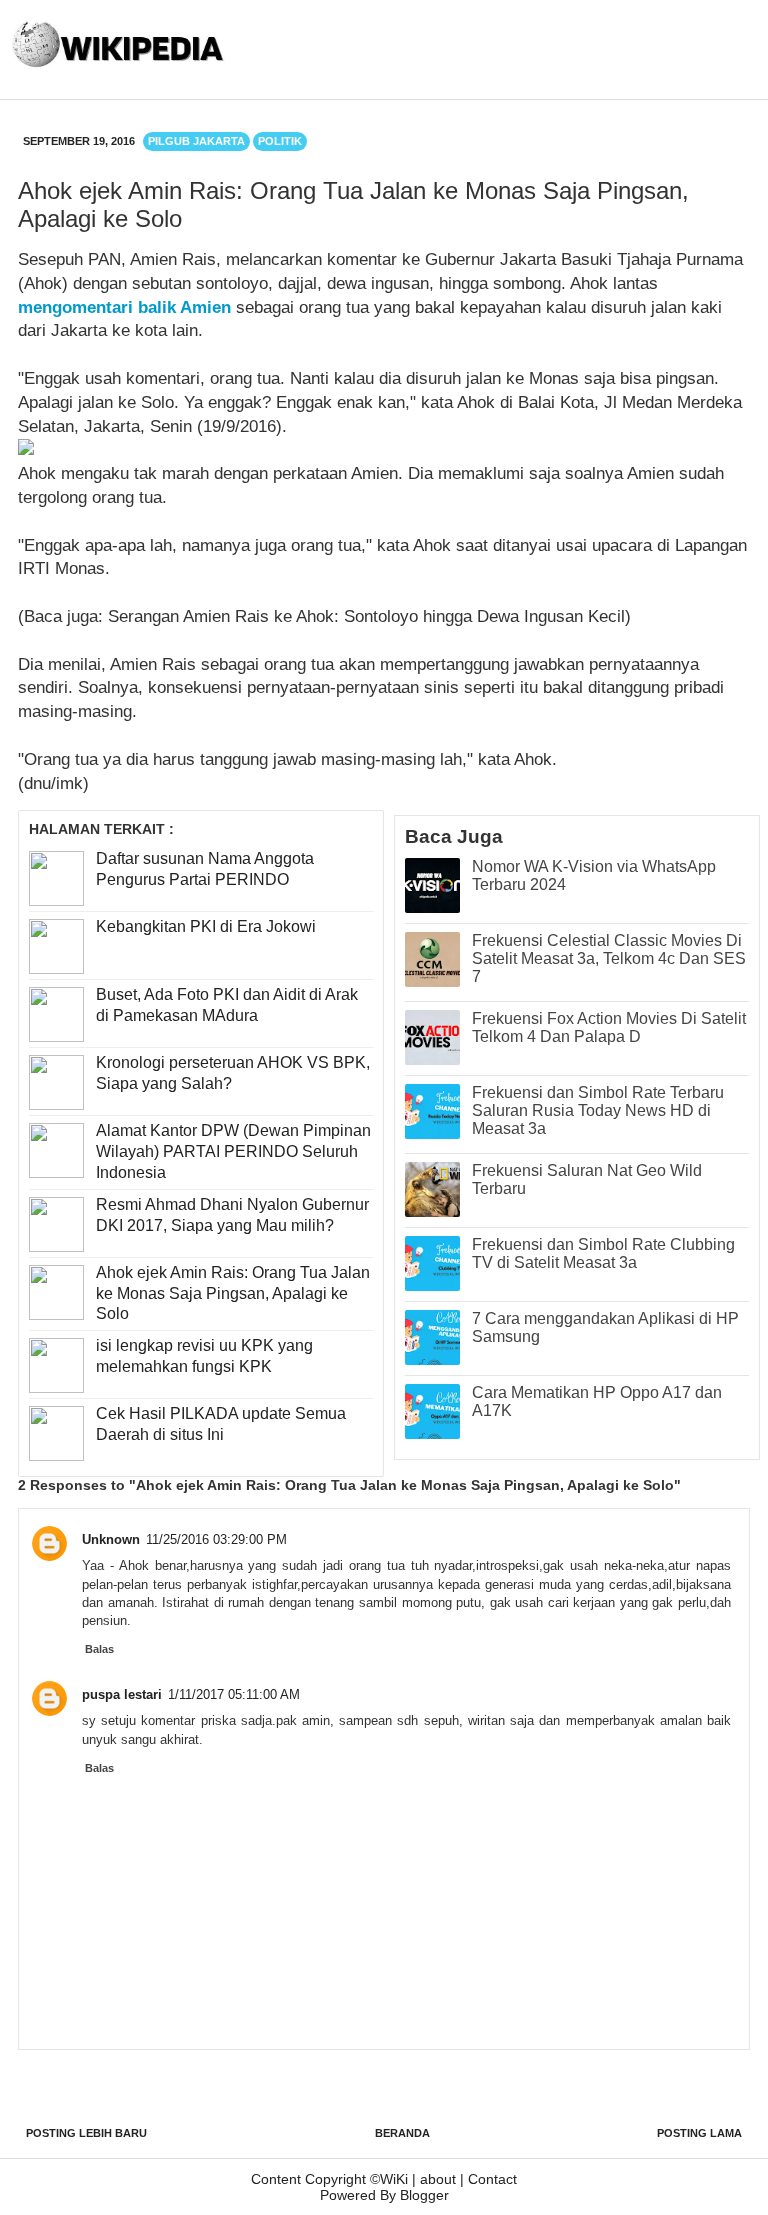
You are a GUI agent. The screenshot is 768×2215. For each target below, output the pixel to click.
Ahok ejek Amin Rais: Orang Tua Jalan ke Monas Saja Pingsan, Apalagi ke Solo (233, 1293)
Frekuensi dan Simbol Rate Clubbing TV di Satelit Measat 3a (603, 1253)
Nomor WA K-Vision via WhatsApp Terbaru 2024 (594, 875)
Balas (99, 1649)
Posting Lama (699, 2133)
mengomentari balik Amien (124, 307)
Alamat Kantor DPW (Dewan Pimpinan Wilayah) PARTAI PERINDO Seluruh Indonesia (233, 1151)
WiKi (394, 2179)
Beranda (402, 2133)
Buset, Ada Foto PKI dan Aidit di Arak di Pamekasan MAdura (227, 1005)
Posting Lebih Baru (86, 2133)
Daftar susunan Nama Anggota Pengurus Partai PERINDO (205, 869)
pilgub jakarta (196, 141)
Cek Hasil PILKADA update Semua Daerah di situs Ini (221, 1424)
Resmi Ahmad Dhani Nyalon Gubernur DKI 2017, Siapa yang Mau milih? (232, 1215)
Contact (492, 2179)
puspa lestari (122, 1694)
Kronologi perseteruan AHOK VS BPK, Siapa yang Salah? (233, 1073)
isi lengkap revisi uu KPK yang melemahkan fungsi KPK (204, 1356)
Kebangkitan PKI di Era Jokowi (206, 926)
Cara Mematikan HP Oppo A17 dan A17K (597, 1401)
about (438, 2179)
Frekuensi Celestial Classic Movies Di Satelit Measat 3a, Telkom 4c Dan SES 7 (609, 958)
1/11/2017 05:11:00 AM (234, 1694)
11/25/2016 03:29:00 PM (216, 1539)
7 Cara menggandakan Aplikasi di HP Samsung (605, 1327)
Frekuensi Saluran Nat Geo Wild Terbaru (587, 1179)
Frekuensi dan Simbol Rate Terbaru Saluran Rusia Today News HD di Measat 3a (598, 1110)
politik (280, 141)
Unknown (111, 1539)
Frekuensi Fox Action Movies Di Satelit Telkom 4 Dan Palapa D (609, 1027)
